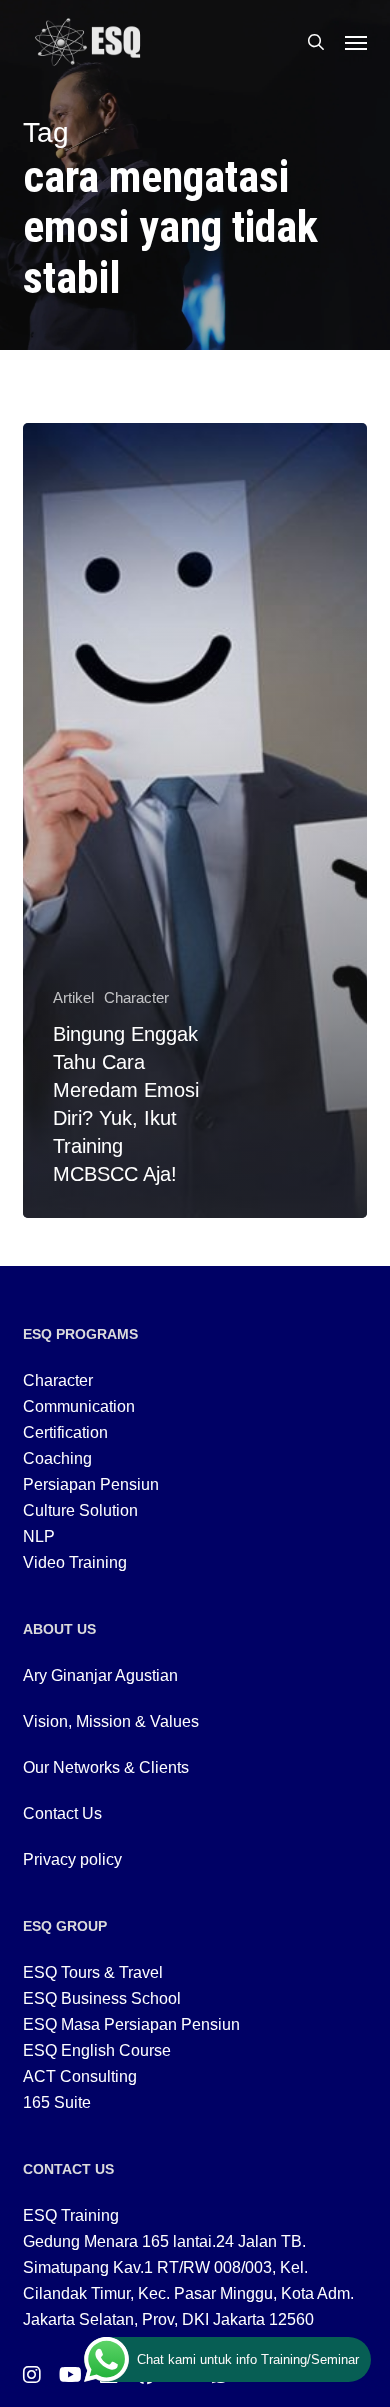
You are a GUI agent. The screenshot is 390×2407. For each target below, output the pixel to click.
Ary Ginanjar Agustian (100, 1675)
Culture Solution (80, 1510)
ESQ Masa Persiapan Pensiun (131, 2024)
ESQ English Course (97, 2050)
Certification (65, 1432)
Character (136, 997)
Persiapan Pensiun (91, 1484)
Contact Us (62, 1813)
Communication (79, 1406)
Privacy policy (72, 1859)
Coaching (57, 1458)
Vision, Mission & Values (111, 1721)
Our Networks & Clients (106, 1767)
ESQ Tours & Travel (93, 1972)
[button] (356, 42)
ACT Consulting (80, 2076)
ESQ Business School (102, 1998)
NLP (39, 1536)
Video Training (75, 1562)
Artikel (73, 997)
